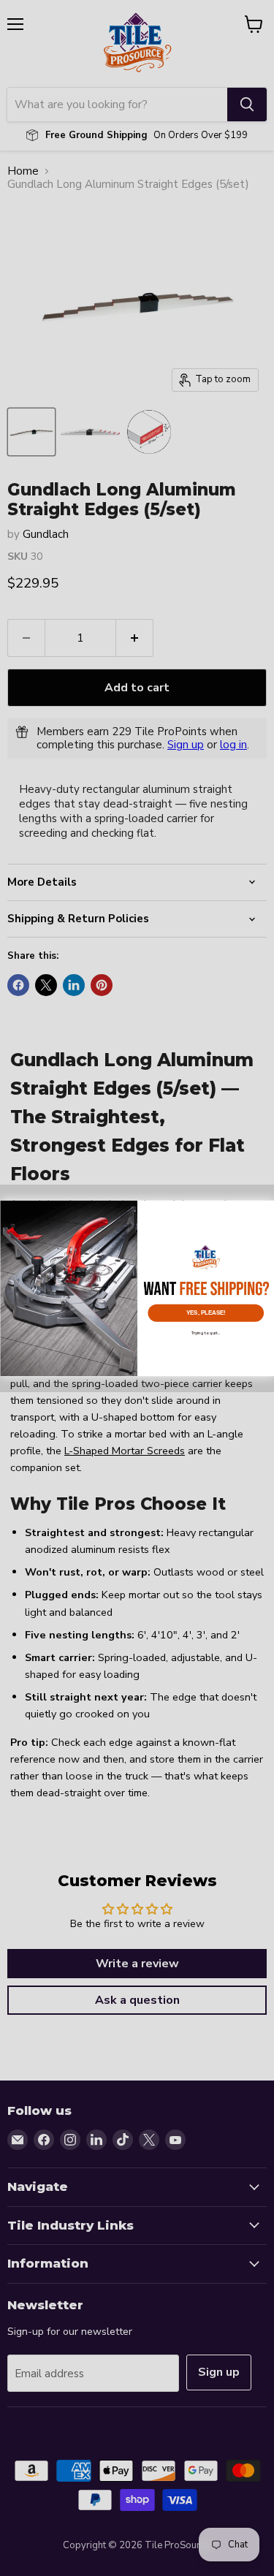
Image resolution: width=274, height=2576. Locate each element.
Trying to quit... (205, 1332)
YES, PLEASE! (205, 1312)
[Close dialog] (265, 1209)
